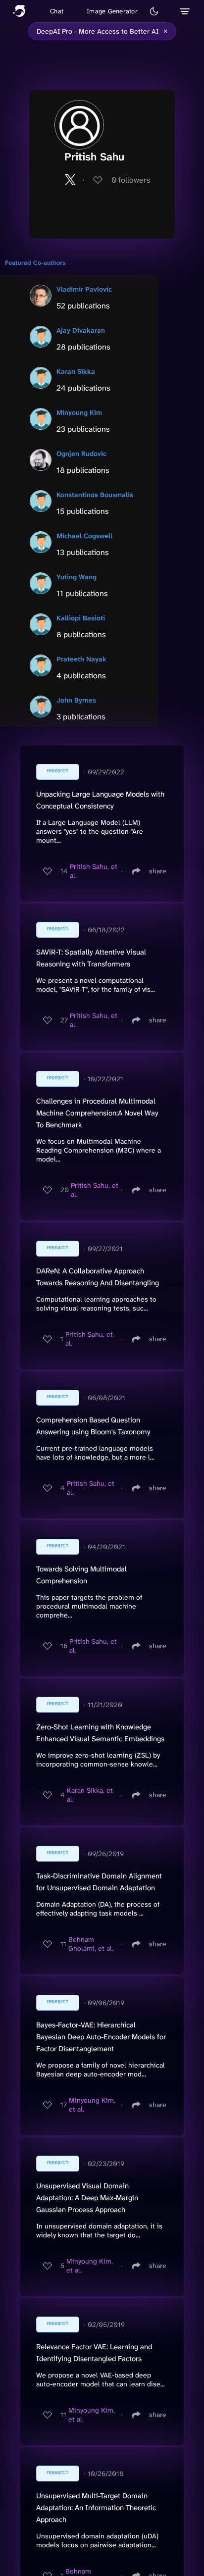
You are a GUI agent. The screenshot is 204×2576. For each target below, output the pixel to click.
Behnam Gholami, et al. (91, 1944)
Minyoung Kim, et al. (92, 2105)
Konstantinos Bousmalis (95, 495)
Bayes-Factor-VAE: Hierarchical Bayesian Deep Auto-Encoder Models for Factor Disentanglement (101, 2037)
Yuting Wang (76, 577)
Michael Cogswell (84, 536)
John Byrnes (76, 700)
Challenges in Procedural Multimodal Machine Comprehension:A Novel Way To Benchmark (97, 1113)
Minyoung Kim (79, 412)
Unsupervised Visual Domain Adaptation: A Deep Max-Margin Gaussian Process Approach (87, 2198)
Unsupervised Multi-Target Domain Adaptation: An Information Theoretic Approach (96, 2508)
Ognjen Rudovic (81, 454)
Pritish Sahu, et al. (94, 871)
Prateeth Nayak (81, 659)
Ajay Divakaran (81, 330)
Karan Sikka (76, 371)
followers (131, 180)
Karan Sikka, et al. (90, 1795)
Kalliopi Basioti (81, 618)
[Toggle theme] (154, 11)
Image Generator (112, 11)
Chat (57, 11)
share (158, 871)
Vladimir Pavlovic (84, 289)
